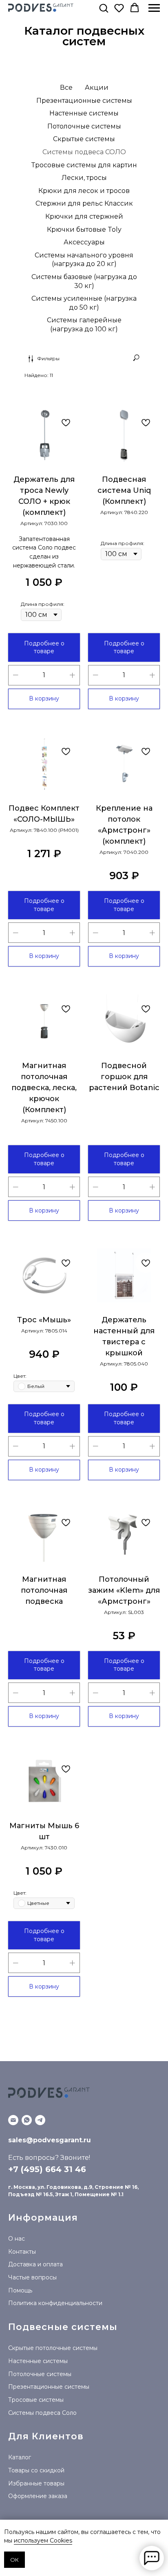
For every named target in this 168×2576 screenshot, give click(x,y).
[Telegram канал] (40, 2120)
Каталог (20, 2457)
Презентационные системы (49, 2387)
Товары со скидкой (36, 2470)
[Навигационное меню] (154, 8)
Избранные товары (36, 2483)
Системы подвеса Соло (42, 2413)
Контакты (22, 2252)
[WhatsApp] (27, 2120)
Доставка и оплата (35, 2264)
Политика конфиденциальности (55, 2303)
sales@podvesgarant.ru (50, 2140)
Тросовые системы (36, 2400)
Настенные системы (38, 2361)
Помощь (20, 2290)
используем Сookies (43, 2541)
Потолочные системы (40, 2374)
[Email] (13, 2120)
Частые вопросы (32, 2277)
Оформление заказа (38, 2496)
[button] (104, 8)
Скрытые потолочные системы (53, 2348)
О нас (17, 2239)
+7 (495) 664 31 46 (47, 2169)
